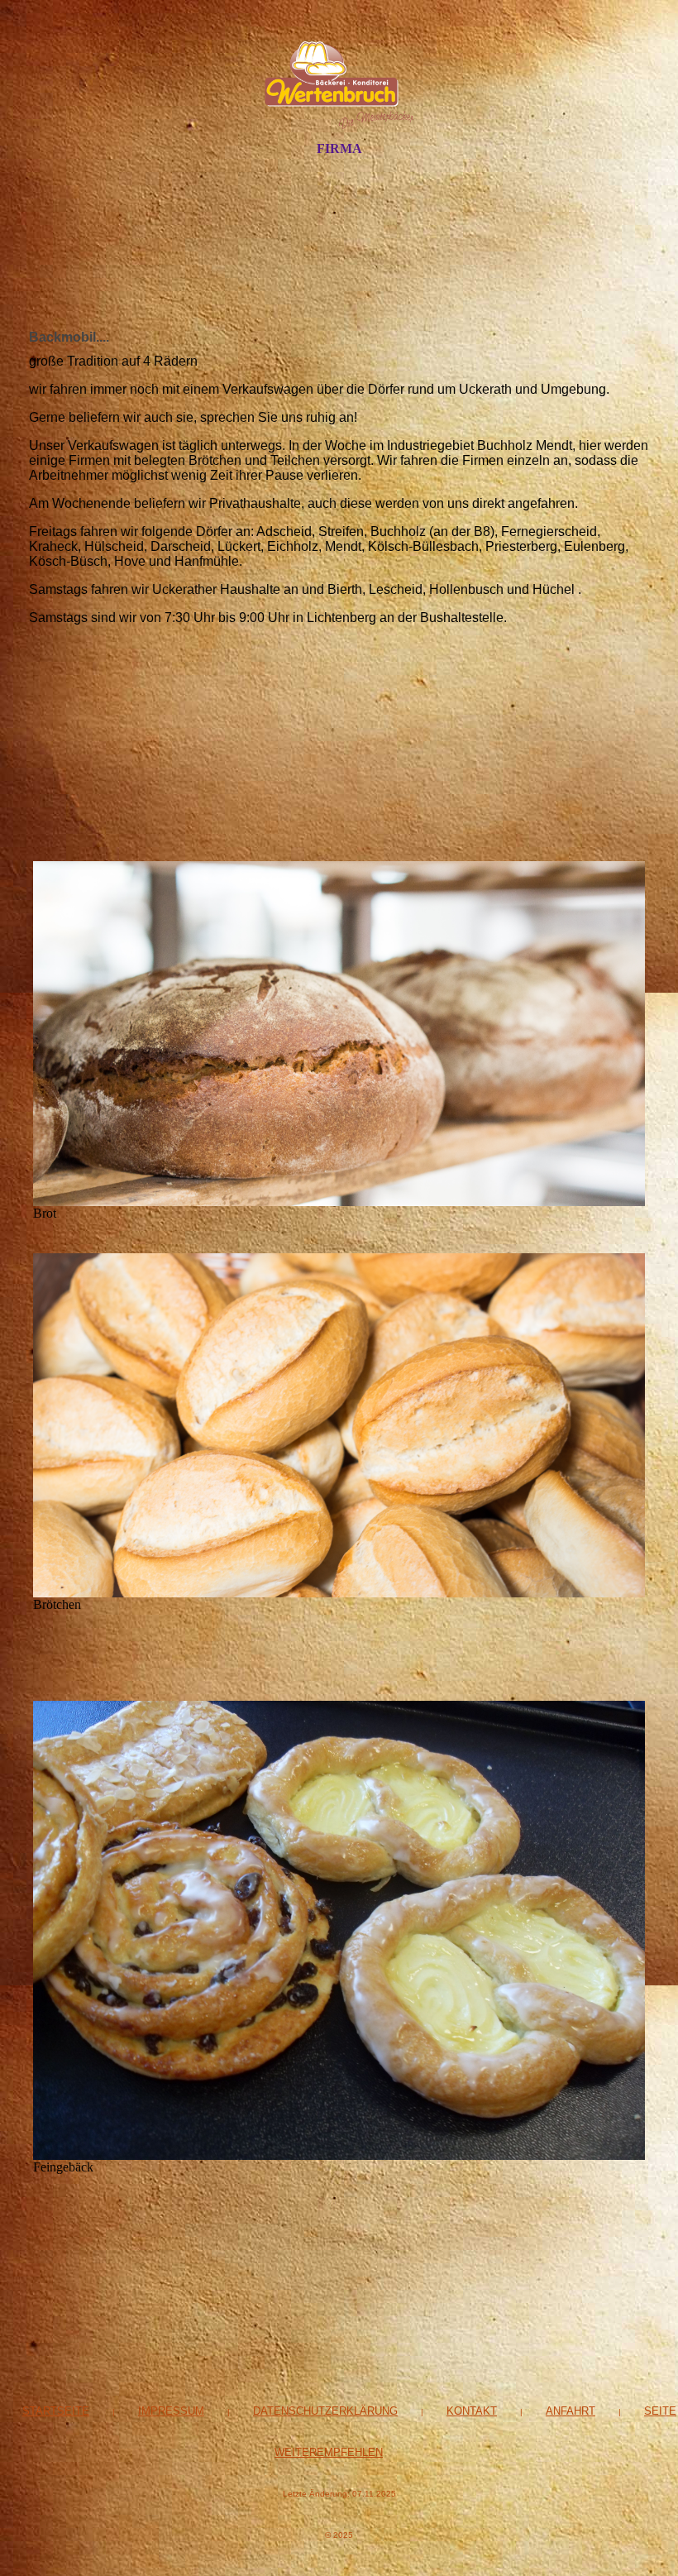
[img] (339, 85)
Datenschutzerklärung (325, 2411)
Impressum (171, 2411)
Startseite (56, 2411)
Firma (339, 148)
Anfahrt (571, 2411)
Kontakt (472, 2411)
